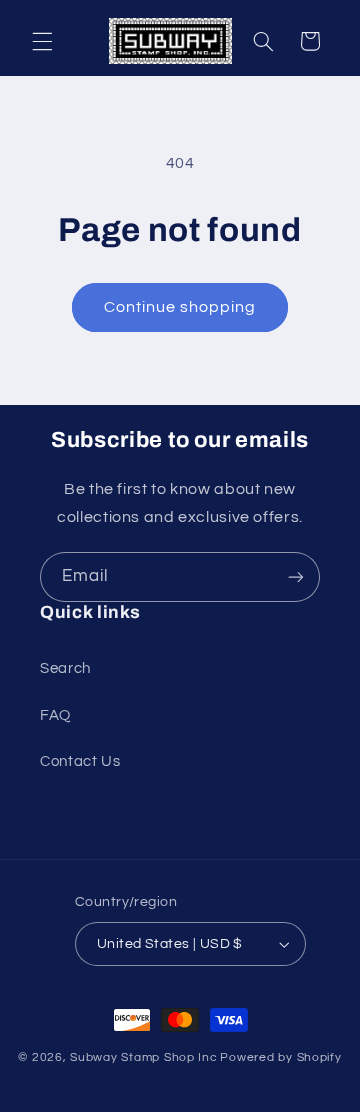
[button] (42, 41)
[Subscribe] (296, 576)
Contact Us (80, 761)
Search (65, 668)
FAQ (55, 715)
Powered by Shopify (280, 1057)
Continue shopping (180, 307)
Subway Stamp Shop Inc (143, 1057)
